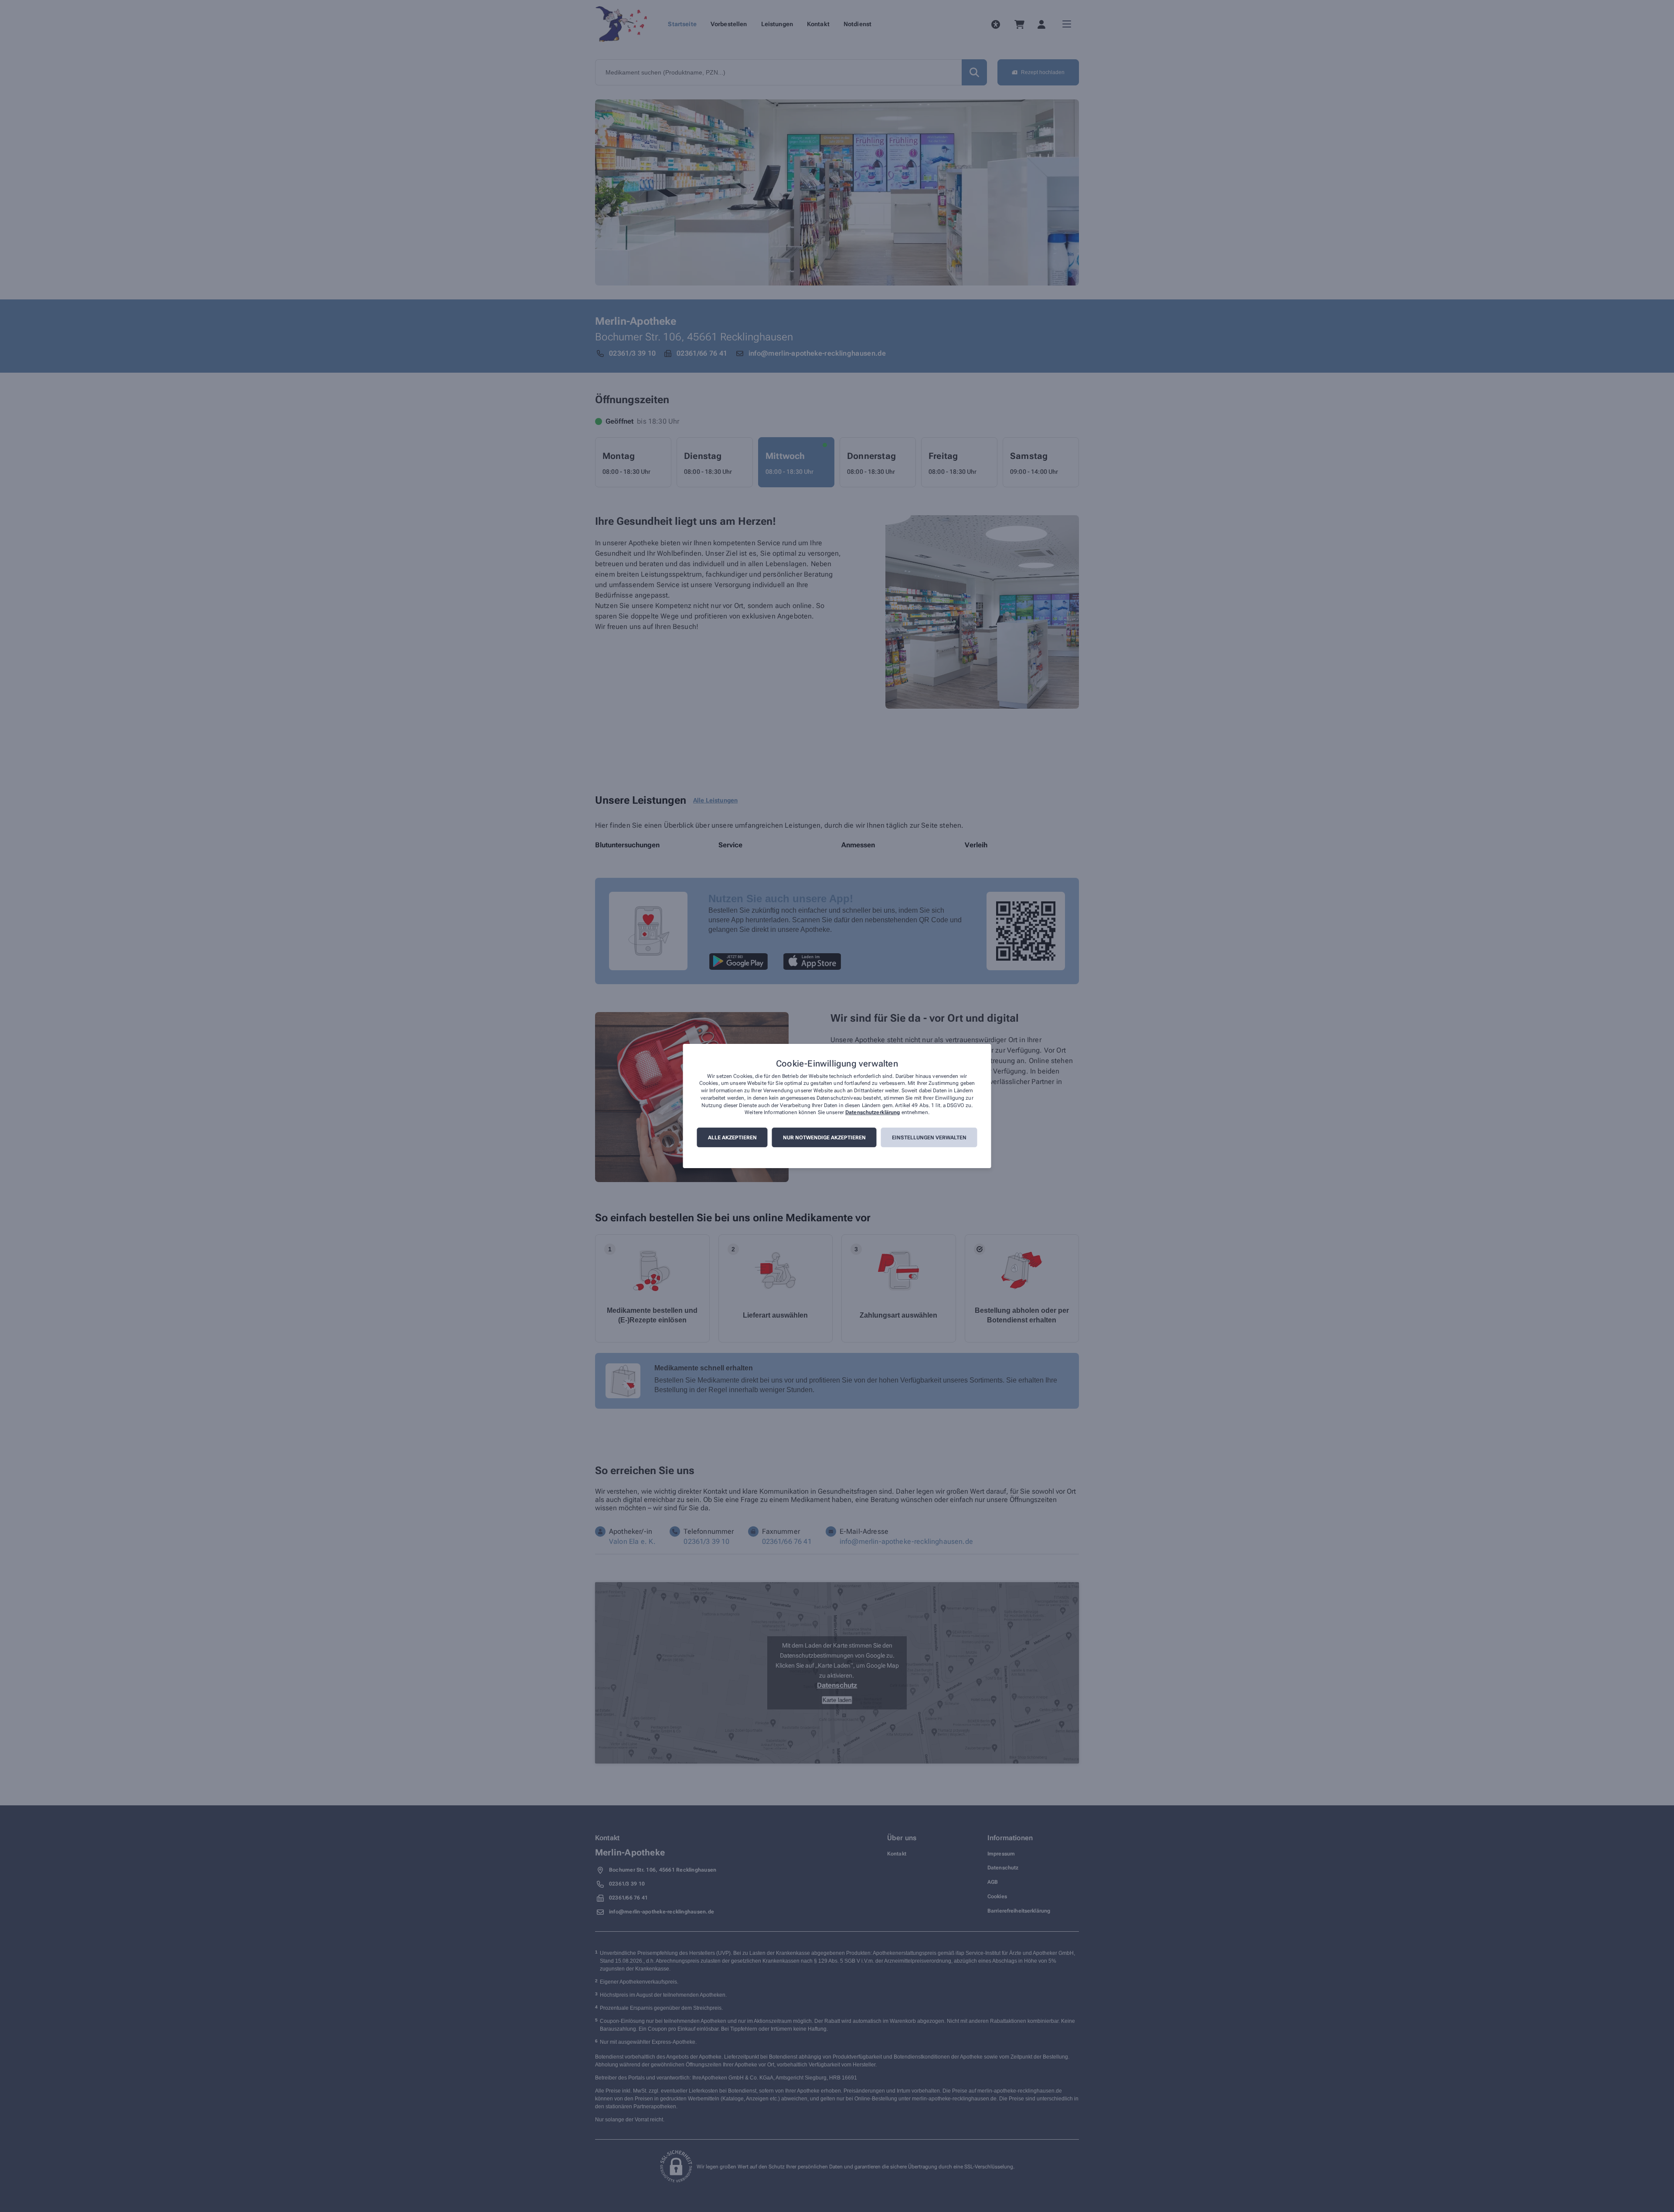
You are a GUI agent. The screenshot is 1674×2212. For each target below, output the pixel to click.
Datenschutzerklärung (873, 1113)
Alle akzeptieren (732, 1138)
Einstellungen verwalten (929, 1138)
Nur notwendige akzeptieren (824, 1138)
